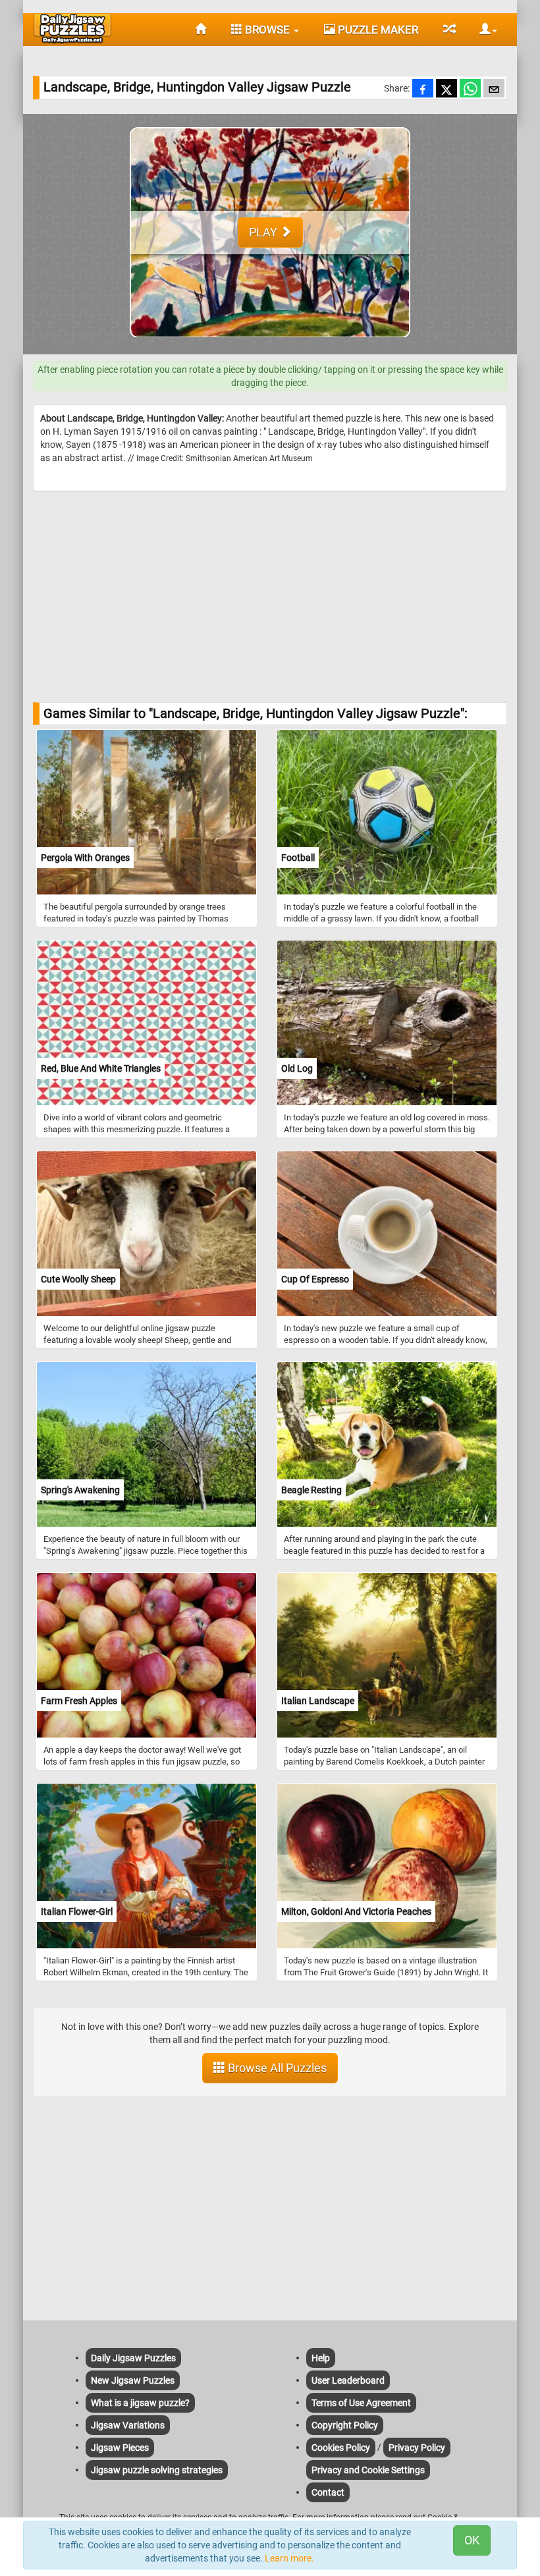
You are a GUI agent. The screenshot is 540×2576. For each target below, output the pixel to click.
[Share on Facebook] (423, 90)
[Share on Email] (494, 90)
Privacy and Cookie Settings (368, 2470)
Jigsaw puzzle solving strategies (157, 2470)
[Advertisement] (270, 597)
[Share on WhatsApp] (470, 90)
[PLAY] (270, 348)
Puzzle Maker (377, 30)
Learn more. (289, 2558)
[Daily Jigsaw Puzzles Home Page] (72, 28)
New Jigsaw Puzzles (133, 2380)
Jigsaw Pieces (120, 2448)
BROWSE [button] (267, 30)
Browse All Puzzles (276, 2068)
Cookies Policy (341, 2448)
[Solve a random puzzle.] (449, 30)
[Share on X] (446, 90)
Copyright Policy (345, 2425)
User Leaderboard (348, 2380)
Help (321, 2358)
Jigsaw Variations (128, 2425)
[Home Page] (201, 30)
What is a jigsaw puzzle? (140, 2403)
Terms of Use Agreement (361, 2403)
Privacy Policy (417, 2448)
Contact (328, 2492)
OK (472, 2540)
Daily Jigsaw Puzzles (133, 2358)
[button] (483, 30)
